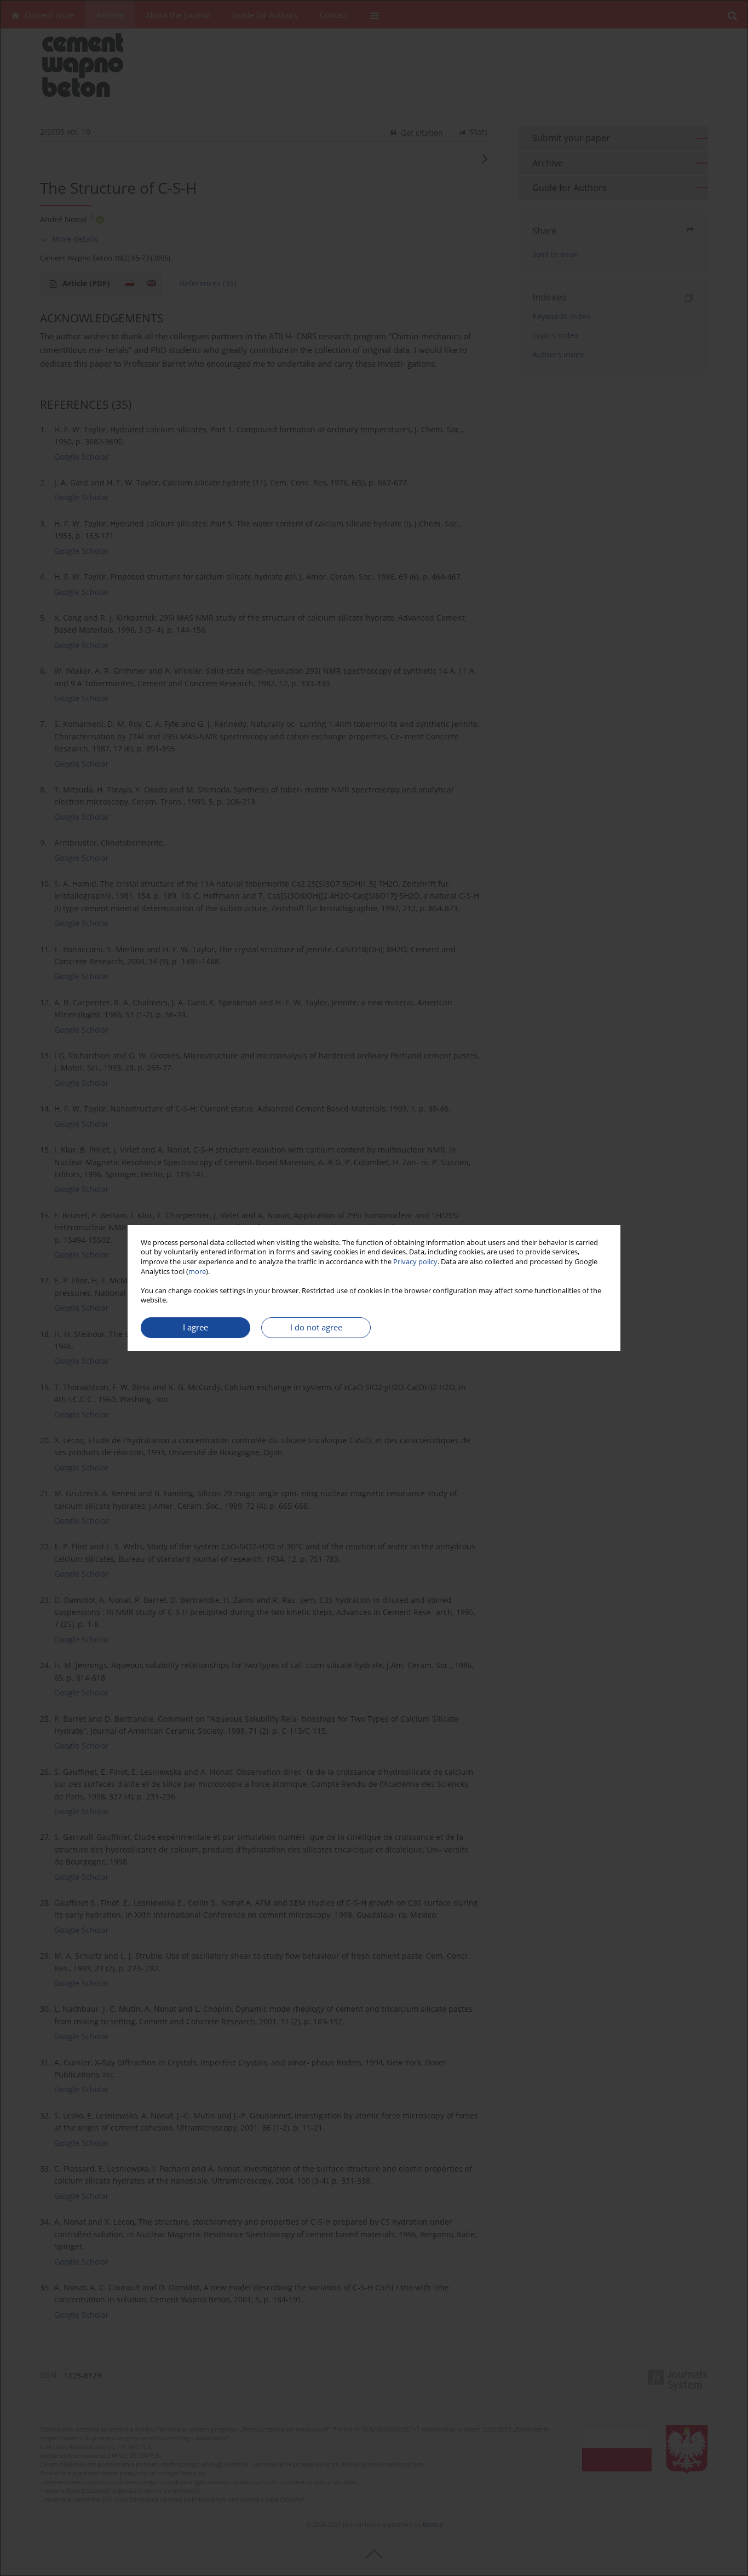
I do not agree (316, 1327)
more (197, 1272)
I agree (195, 1327)
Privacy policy (415, 1262)
